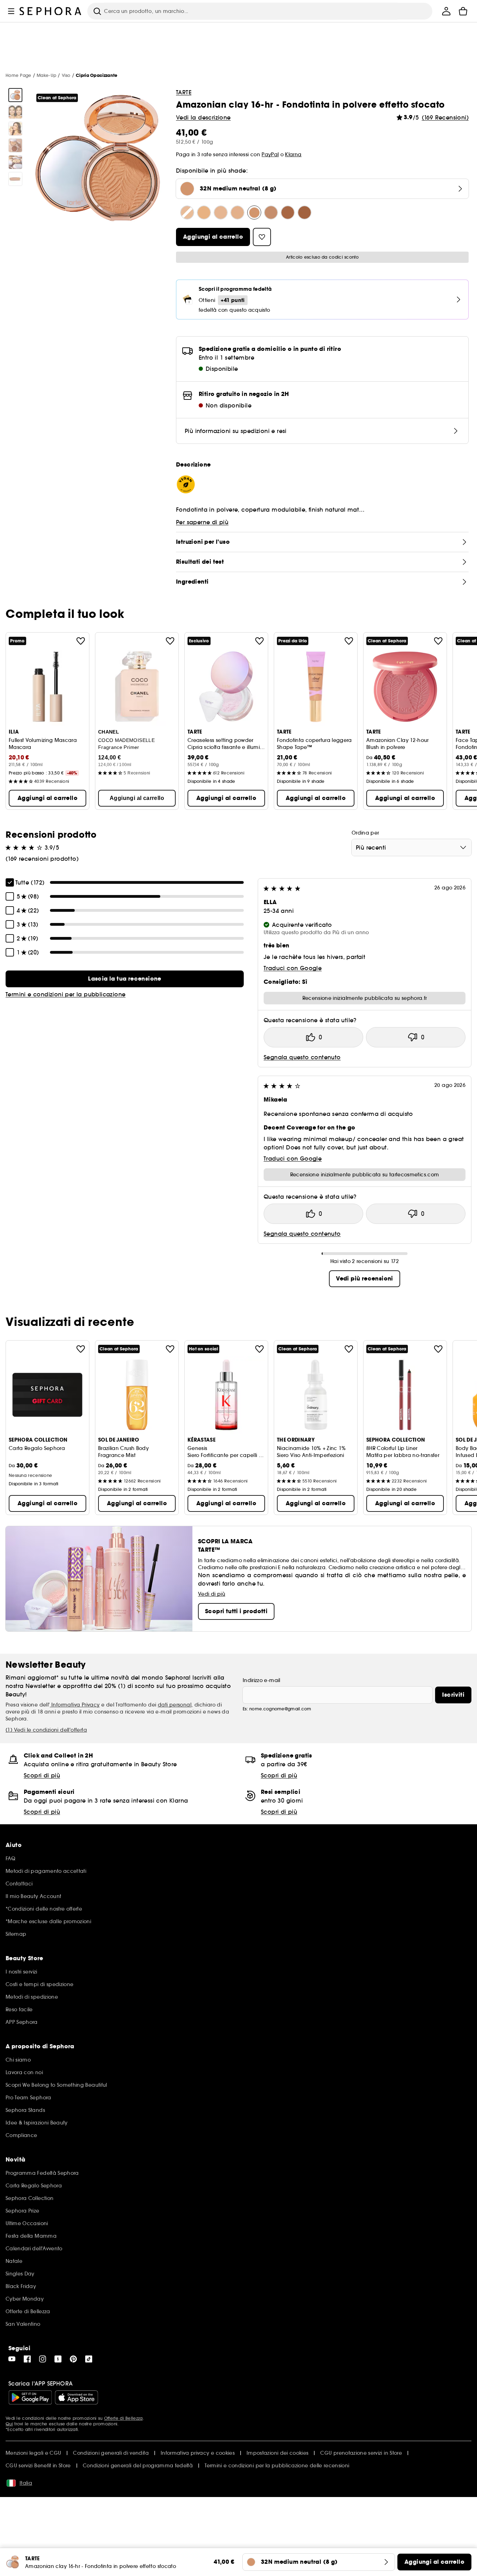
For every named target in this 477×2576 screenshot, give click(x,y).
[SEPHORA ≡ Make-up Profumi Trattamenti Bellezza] (51, 11)
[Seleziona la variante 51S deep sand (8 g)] (304, 212)
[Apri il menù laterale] (11, 11)
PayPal (270, 154)
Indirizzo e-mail (262, 1680)
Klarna (293, 154)
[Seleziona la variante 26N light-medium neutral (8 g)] (221, 212)
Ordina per (365, 833)
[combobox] (412, 847)
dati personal (175, 1705)
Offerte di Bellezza (123, 2418)
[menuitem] (446, 11)
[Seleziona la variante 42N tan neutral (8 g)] (288, 212)
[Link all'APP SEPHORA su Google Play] (30, 2397)
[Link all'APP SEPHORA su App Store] (76, 2397)
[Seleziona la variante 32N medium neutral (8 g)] (254, 212)
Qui (9, 2424)
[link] (125, 979)
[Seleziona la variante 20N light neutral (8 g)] (204, 212)
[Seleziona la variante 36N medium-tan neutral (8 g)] (271, 212)
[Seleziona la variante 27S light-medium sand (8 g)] (237, 212)
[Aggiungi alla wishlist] (81, 641)
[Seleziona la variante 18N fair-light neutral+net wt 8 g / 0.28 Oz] (187, 212)
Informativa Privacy (75, 1705)
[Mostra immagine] (15, 95)
